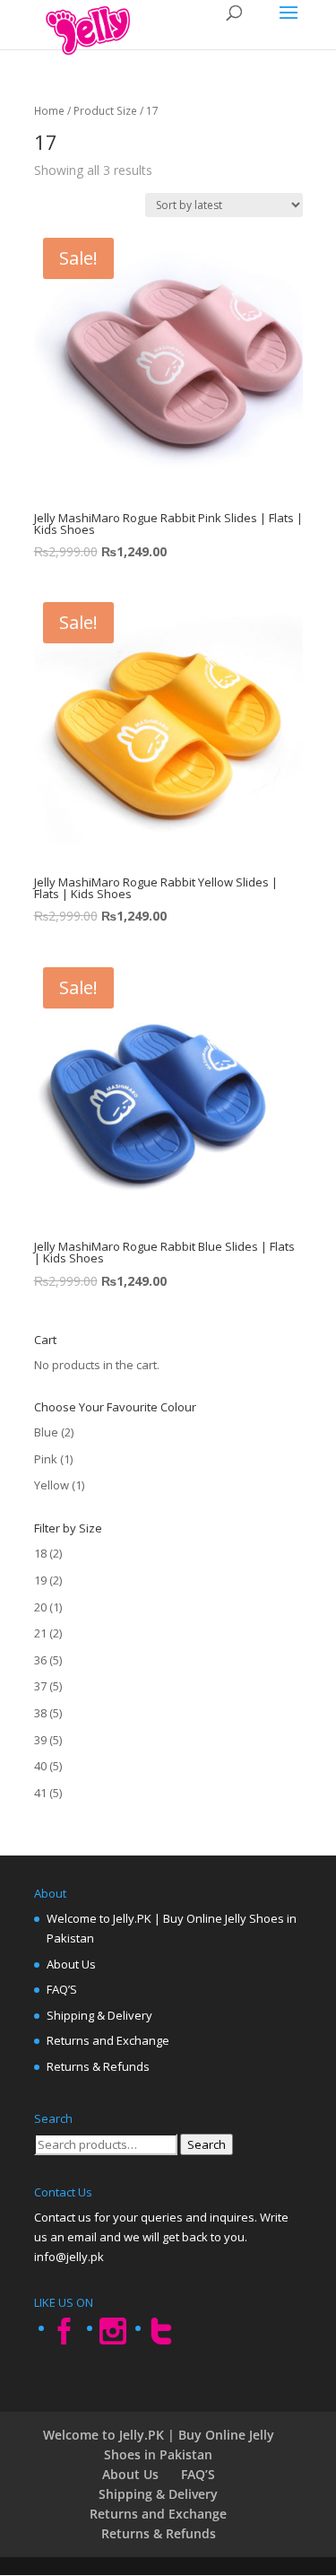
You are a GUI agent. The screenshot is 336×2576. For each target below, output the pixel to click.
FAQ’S (62, 1989)
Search (207, 2144)
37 (40, 1686)
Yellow (52, 1485)
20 (40, 1607)
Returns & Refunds (98, 2066)
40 (40, 1766)
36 (40, 1660)
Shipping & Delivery (99, 2015)
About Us (71, 1964)
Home (49, 111)
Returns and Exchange (108, 2040)
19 (40, 1580)
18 (40, 1553)
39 (40, 1740)
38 (40, 1713)
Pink (46, 1459)
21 (40, 1633)
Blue (46, 1432)
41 (40, 1793)
